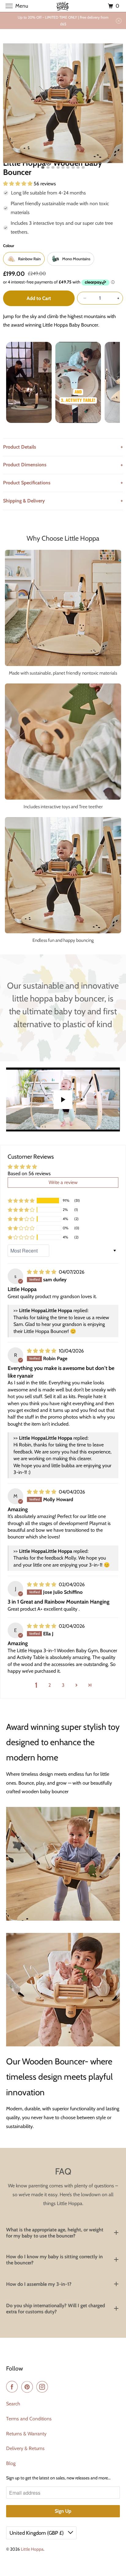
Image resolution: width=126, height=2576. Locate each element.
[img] (42, 1272)
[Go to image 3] (53, 167)
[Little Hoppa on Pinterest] (28, 2387)
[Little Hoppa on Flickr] (53, 2387)
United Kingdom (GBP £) (37, 2533)
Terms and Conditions (29, 2419)
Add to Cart (39, 298)
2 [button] (50, 1685)
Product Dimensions (25, 465)
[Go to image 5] (63, 167)
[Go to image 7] (73, 167)
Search (13, 2404)
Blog (11, 2463)
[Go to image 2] (48, 167)
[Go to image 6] (68, 167)
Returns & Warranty (26, 2434)
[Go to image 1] (43, 167)
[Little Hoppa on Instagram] (43, 2387)
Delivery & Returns (25, 2448)
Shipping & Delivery (24, 501)
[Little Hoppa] (63, 6)
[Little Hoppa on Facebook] (13, 2387)
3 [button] (63, 1685)
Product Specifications (27, 483)
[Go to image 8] (78, 167)
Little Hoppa (32, 2549)
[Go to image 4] (58, 167)
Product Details (20, 447)
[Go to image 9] (83, 167)
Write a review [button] (63, 1182)
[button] (21, 1201)
